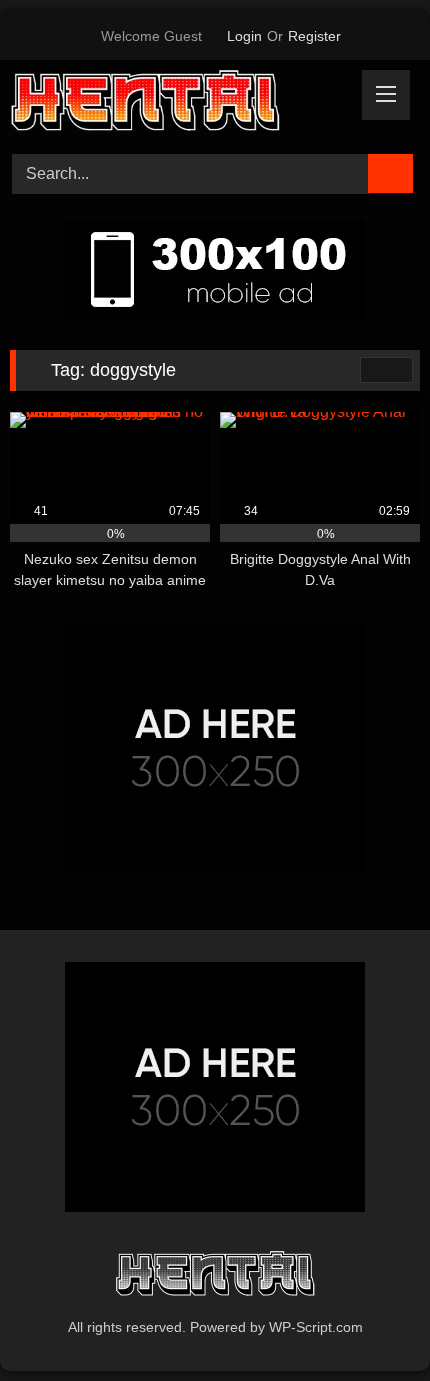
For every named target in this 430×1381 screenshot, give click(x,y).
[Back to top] (370, 1321)
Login (244, 36)
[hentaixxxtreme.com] (176, 104)
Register (314, 36)
